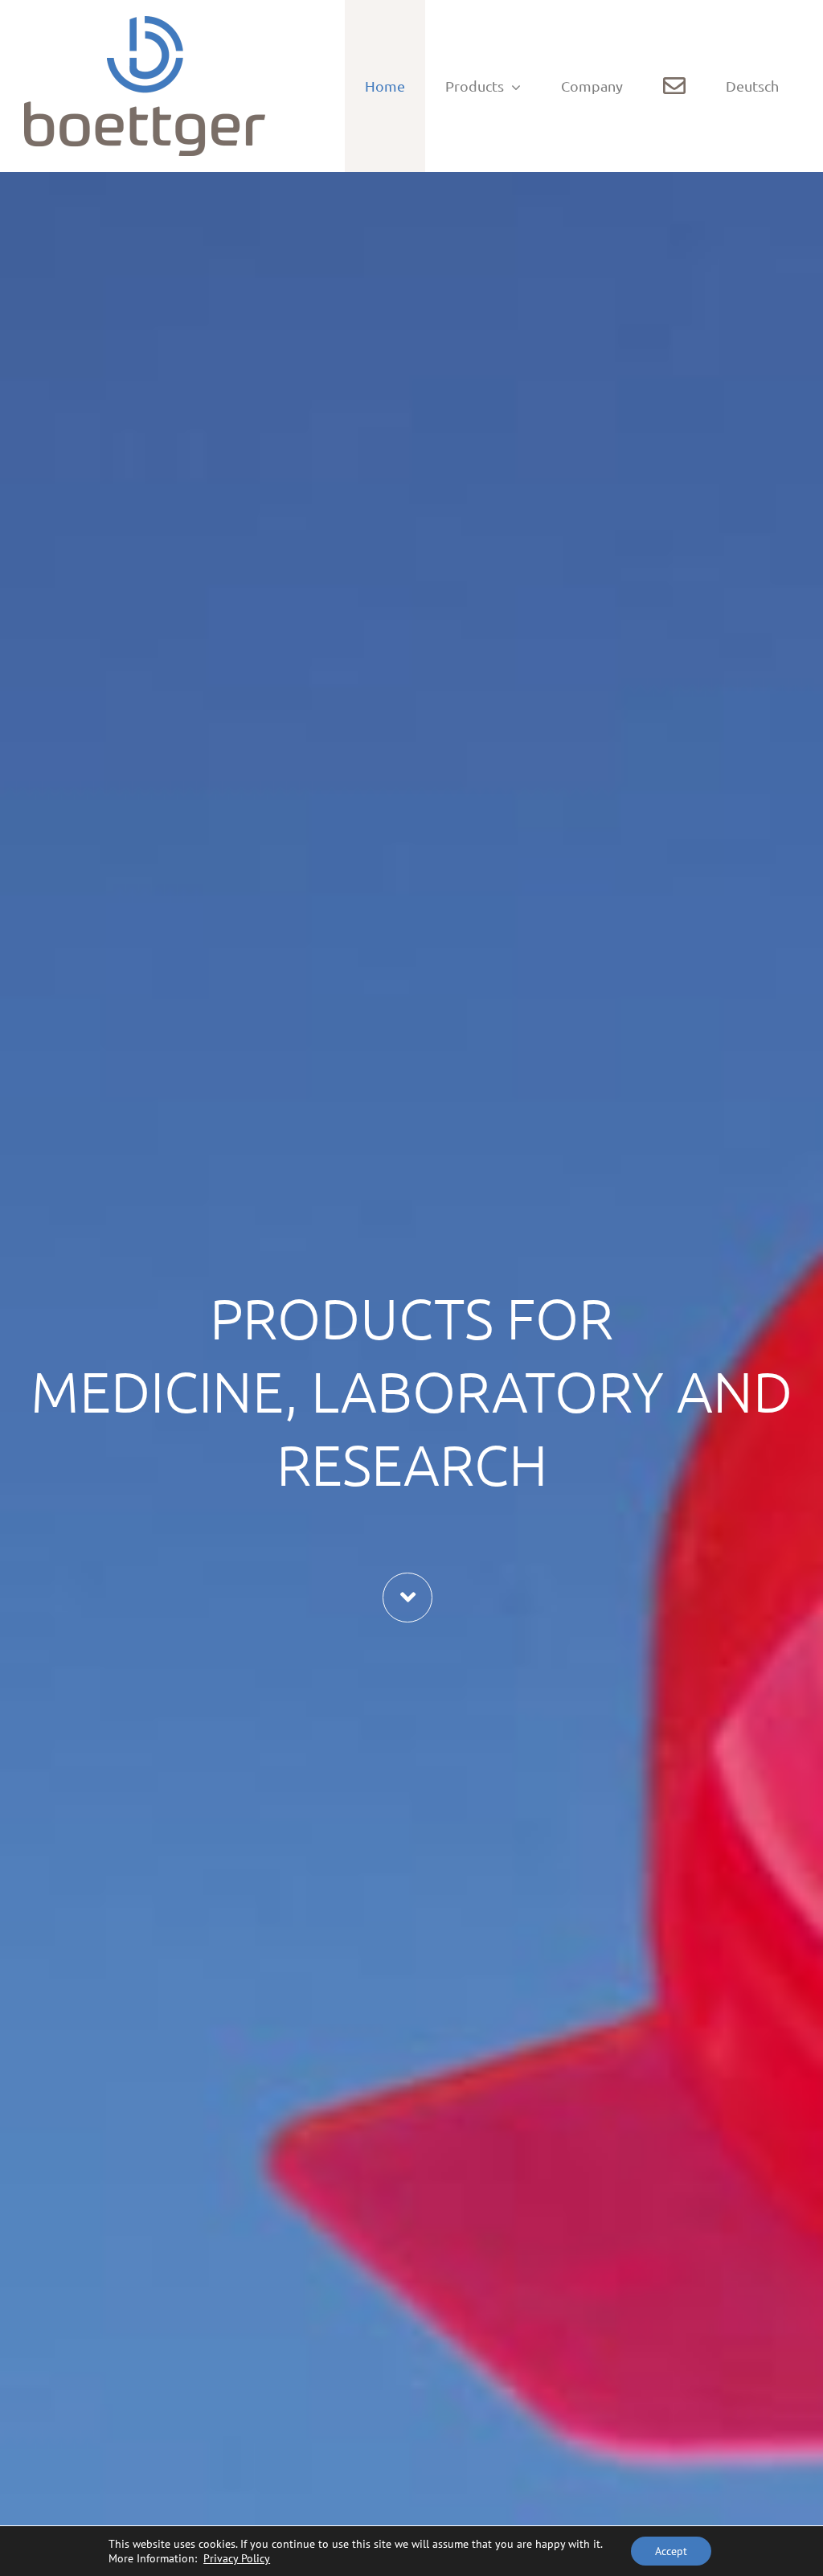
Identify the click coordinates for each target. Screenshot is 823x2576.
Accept (671, 2551)
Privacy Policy (237, 2558)
